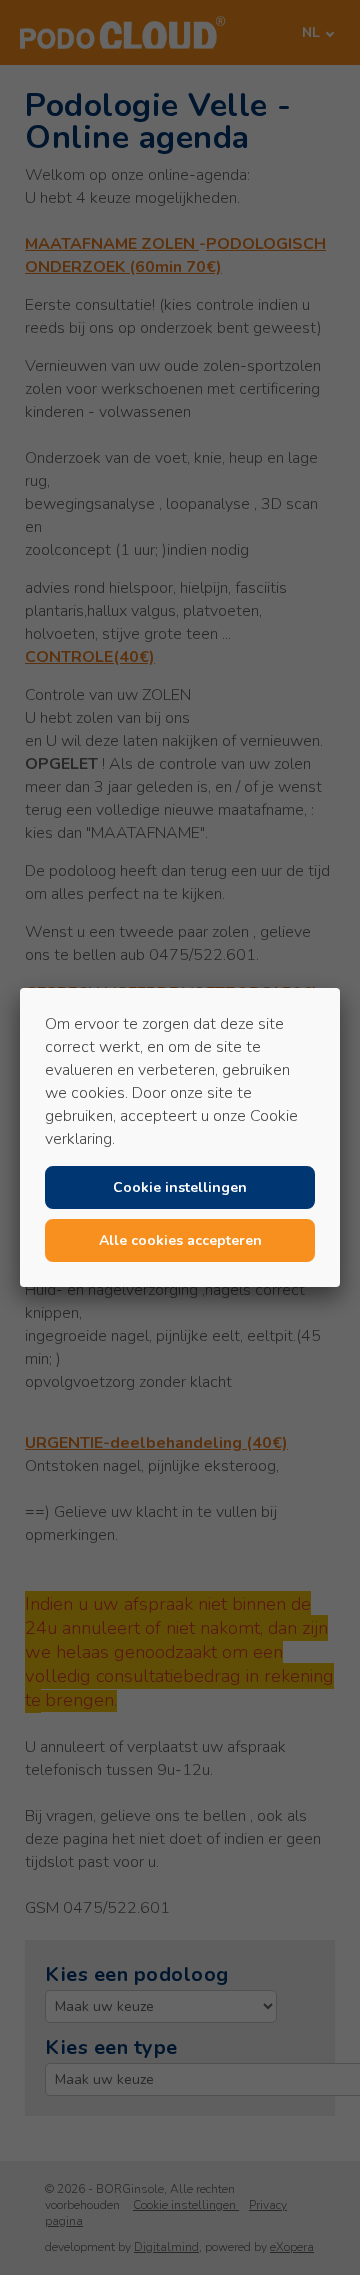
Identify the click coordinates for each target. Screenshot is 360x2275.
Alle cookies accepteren (180, 1240)
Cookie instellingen (180, 1187)
